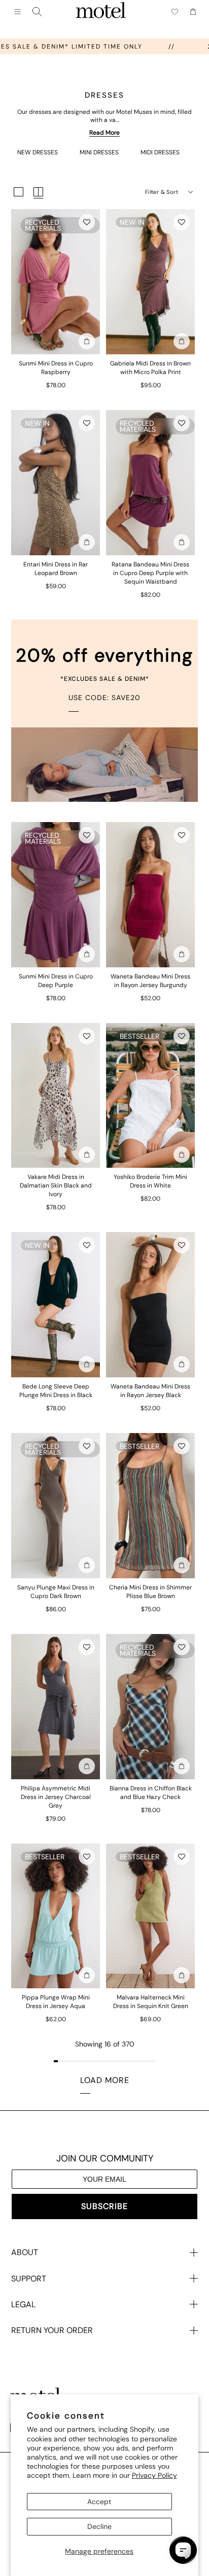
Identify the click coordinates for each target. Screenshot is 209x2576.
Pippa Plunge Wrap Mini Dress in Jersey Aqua (56, 2002)
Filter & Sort (162, 192)
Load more (105, 2080)
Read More (104, 133)
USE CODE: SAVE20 (104, 698)
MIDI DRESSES (160, 152)
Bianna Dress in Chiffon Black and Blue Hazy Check (151, 1793)
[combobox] (37, 12)
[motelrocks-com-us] (101, 12)
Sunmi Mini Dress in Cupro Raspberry (56, 368)
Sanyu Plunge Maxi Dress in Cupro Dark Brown (56, 1592)
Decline (99, 2526)
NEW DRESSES (38, 152)
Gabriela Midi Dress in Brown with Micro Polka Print (150, 368)
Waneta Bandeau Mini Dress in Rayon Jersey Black (150, 1391)
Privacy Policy (154, 2475)
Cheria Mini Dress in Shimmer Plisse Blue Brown (150, 1592)
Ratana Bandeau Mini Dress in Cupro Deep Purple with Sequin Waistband (150, 573)
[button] (87, 222)
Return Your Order (52, 2330)
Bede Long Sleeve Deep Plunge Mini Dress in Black (56, 1391)
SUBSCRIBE (104, 2206)
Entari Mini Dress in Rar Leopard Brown (56, 569)
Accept (99, 2502)
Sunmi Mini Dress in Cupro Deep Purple (56, 981)
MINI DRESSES (99, 152)
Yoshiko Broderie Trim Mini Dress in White (150, 1181)
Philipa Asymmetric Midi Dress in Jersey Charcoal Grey (56, 1797)
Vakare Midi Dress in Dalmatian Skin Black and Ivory (56, 1185)
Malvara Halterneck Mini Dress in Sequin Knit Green (151, 2002)
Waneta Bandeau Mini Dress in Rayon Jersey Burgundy (150, 981)
